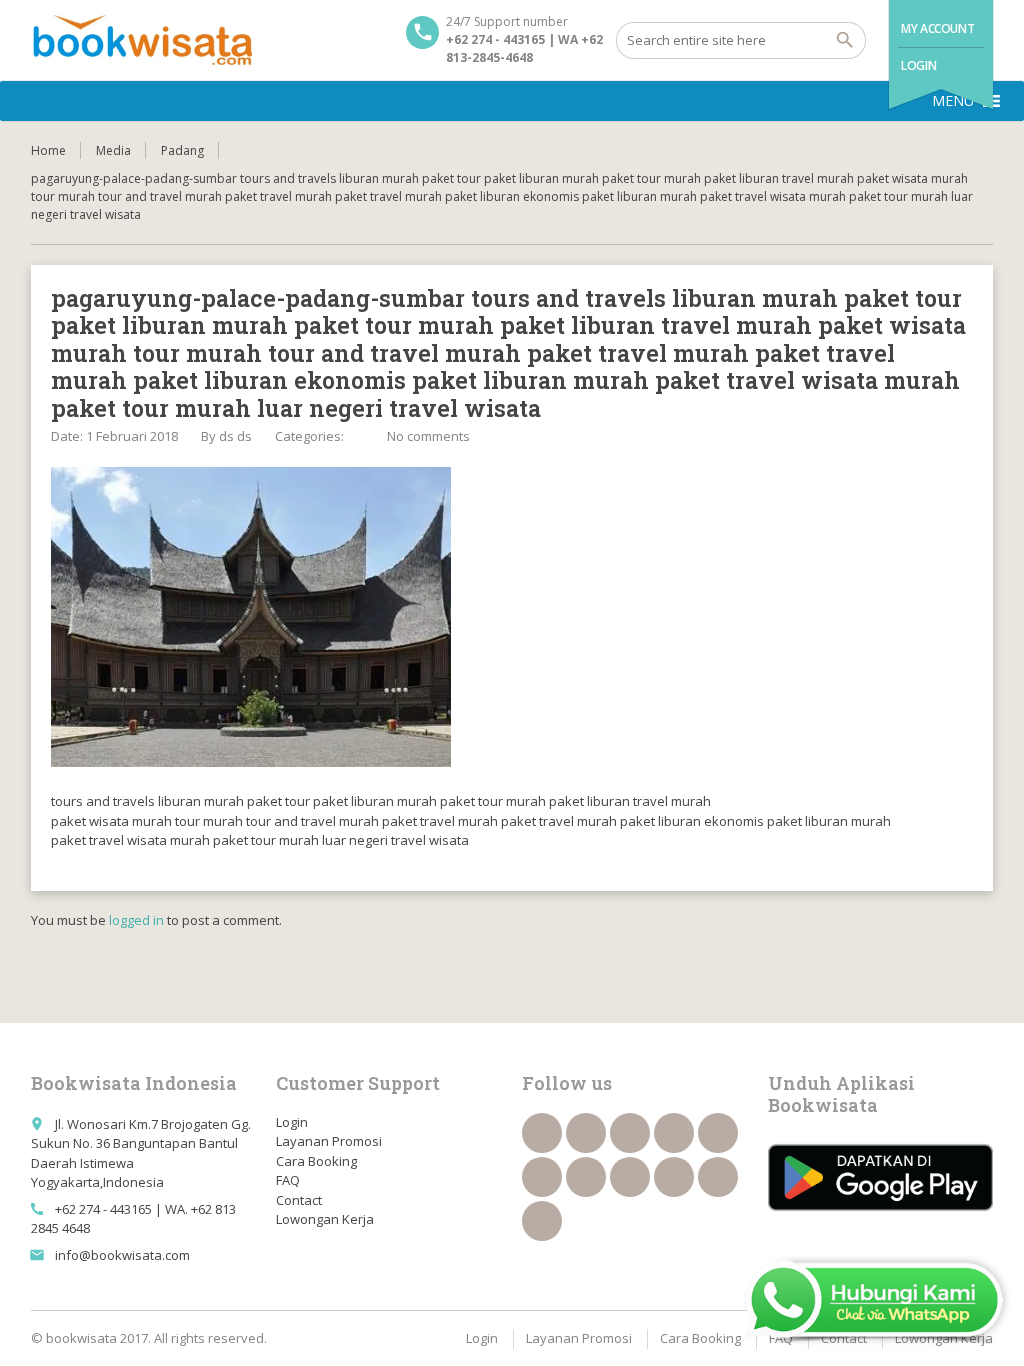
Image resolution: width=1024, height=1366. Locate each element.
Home (48, 150)
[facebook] (542, 1133)
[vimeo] (586, 1177)
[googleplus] (718, 1133)
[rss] (630, 1133)
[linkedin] (674, 1133)
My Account (937, 28)
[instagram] (718, 1177)
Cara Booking (316, 1161)
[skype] (542, 1221)
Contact (299, 1200)
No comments (428, 436)
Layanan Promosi (329, 1141)
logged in (136, 920)
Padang (182, 150)
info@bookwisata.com (122, 1255)
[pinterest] (630, 1177)
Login (918, 65)
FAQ (288, 1180)
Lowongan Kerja (325, 1219)
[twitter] (586, 1133)
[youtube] (542, 1177)
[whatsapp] (674, 1177)
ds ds (235, 436)
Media (113, 150)
